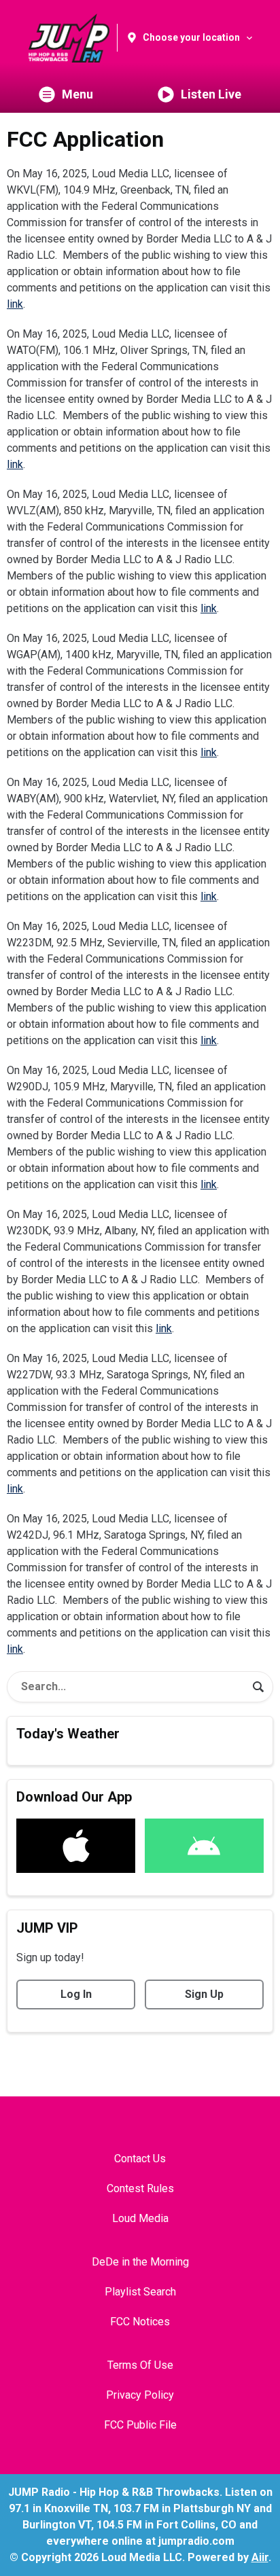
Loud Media (140, 2218)
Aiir (260, 2557)
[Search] (258, 1687)
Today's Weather (68, 1734)
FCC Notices (140, 2322)
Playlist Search (140, 2292)
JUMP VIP (47, 1928)
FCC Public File (140, 2425)
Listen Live (211, 94)
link (15, 304)
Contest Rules (140, 2188)
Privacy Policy (140, 2395)
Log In (76, 1994)
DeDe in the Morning (140, 2262)
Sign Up (204, 1994)
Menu (77, 94)
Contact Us (140, 2159)
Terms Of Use (140, 2365)
